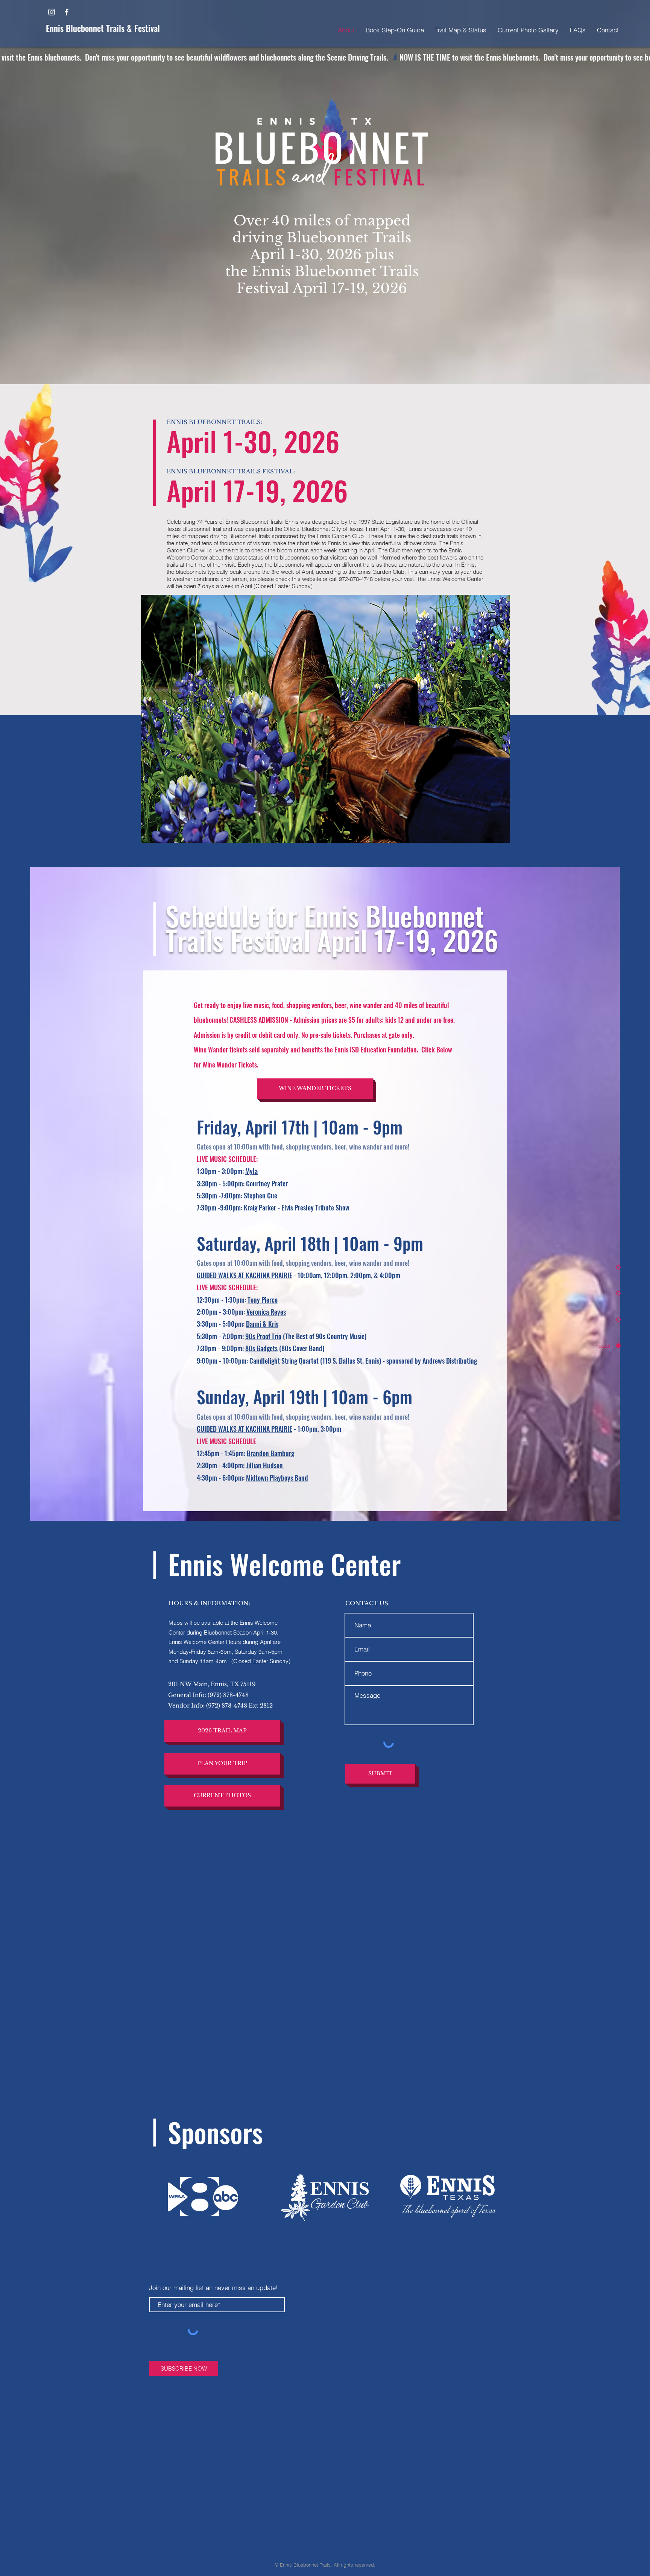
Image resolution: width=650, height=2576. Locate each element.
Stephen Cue (260, 1195)
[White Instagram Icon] (52, 12)
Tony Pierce (263, 1300)
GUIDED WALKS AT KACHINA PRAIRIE (245, 1275)
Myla (251, 1171)
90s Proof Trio (263, 1336)
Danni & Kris (262, 1324)
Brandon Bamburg (270, 1453)
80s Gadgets (261, 1348)
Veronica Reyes (266, 1312)
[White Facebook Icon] (67, 12)
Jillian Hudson (265, 1465)
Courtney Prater (267, 1183)
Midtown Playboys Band (277, 1478)
